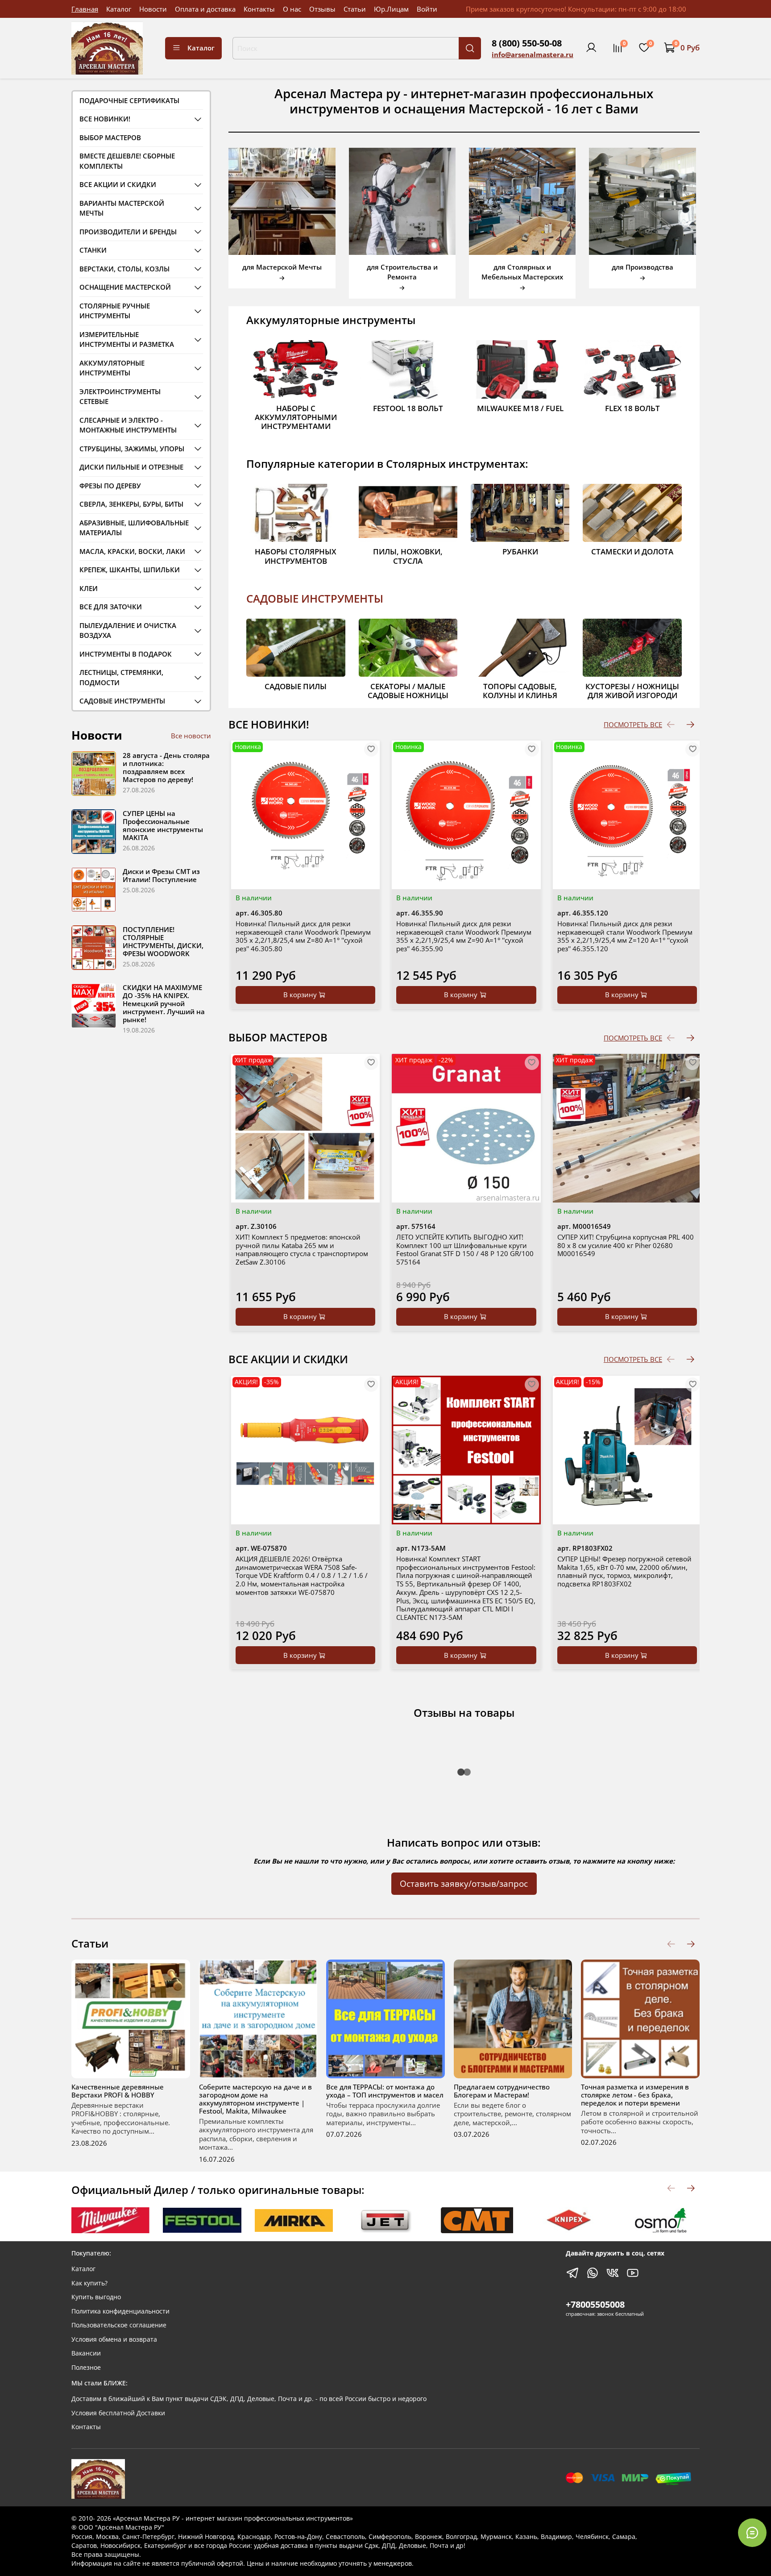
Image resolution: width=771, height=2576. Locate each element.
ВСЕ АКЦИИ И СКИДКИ (118, 184)
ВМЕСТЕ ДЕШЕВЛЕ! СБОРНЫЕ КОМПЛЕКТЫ (127, 161)
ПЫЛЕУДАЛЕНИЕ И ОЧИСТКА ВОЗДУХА (128, 630)
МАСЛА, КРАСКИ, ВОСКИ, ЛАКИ (132, 551)
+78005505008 (595, 2304)
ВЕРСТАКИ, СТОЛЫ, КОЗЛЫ (124, 269)
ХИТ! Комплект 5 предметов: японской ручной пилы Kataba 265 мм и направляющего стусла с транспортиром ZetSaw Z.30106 (302, 1249)
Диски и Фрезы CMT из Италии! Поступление (161, 875)
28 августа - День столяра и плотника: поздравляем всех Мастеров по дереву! (166, 767)
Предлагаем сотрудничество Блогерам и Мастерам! (502, 2090)
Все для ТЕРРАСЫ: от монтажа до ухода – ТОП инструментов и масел (385, 2090)
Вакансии (86, 2353)
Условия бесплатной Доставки (118, 2413)
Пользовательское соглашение (119, 2325)
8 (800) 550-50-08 (527, 43)
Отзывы (322, 9)
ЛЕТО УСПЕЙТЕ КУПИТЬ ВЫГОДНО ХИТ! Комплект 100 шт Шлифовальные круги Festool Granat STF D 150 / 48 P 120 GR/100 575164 (465, 1249)
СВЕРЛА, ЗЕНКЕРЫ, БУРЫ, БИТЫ (131, 504)
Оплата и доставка (205, 9)
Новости (153, 9)
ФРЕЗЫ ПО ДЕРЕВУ (110, 486)
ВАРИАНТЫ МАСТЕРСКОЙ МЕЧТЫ (122, 208)
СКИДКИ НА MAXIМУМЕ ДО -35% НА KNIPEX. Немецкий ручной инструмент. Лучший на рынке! (164, 1003)
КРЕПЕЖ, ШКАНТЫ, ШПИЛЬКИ (130, 570)
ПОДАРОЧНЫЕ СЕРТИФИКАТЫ (129, 100)
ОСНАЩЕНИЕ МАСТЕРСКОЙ (125, 287)
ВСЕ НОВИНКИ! (105, 119)
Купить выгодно (96, 2297)
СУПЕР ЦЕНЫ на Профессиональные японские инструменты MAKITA (163, 825)
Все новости (191, 736)
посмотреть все (633, 724)
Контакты (259, 9)
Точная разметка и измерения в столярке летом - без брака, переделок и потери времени (635, 2094)
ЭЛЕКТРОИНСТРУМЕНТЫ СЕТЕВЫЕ (120, 397)
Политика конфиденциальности (120, 2311)
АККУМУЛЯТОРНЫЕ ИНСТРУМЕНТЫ (112, 368)
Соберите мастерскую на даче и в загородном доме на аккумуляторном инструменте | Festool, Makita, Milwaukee (255, 2098)
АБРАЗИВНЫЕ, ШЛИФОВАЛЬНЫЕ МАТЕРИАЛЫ (134, 528)
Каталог (119, 9)
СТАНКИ (93, 250)
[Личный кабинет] (591, 48)
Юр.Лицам (391, 9)
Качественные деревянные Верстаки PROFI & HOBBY (118, 2090)
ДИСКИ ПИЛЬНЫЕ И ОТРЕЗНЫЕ (131, 467)
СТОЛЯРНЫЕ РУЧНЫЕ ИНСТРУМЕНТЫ (115, 311)
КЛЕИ (89, 588)
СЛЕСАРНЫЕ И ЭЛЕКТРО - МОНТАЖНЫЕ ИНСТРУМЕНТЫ (128, 425)
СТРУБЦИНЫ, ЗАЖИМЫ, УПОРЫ (132, 449)
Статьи (355, 9)
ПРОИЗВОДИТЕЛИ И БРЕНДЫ (128, 232)
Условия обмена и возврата (114, 2339)
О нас (292, 9)
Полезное (86, 2368)
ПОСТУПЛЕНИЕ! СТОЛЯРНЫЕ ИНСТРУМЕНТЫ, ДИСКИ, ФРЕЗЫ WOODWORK (163, 941)
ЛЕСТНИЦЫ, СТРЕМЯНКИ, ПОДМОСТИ (121, 677)
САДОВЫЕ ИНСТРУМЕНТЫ (315, 598)
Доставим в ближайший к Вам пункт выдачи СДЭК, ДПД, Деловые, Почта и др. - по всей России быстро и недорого (249, 2399)
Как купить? (89, 2283)
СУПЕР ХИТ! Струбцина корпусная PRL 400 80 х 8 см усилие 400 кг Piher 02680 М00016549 (626, 1245)
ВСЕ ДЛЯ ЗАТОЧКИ (111, 607)
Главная (85, 9)
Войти (427, 9)
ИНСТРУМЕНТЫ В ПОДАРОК (126, 654)
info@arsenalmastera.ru (533, 54)
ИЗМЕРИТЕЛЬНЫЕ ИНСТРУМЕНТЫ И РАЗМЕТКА (127, 339)
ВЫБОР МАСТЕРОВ (110, 137)
